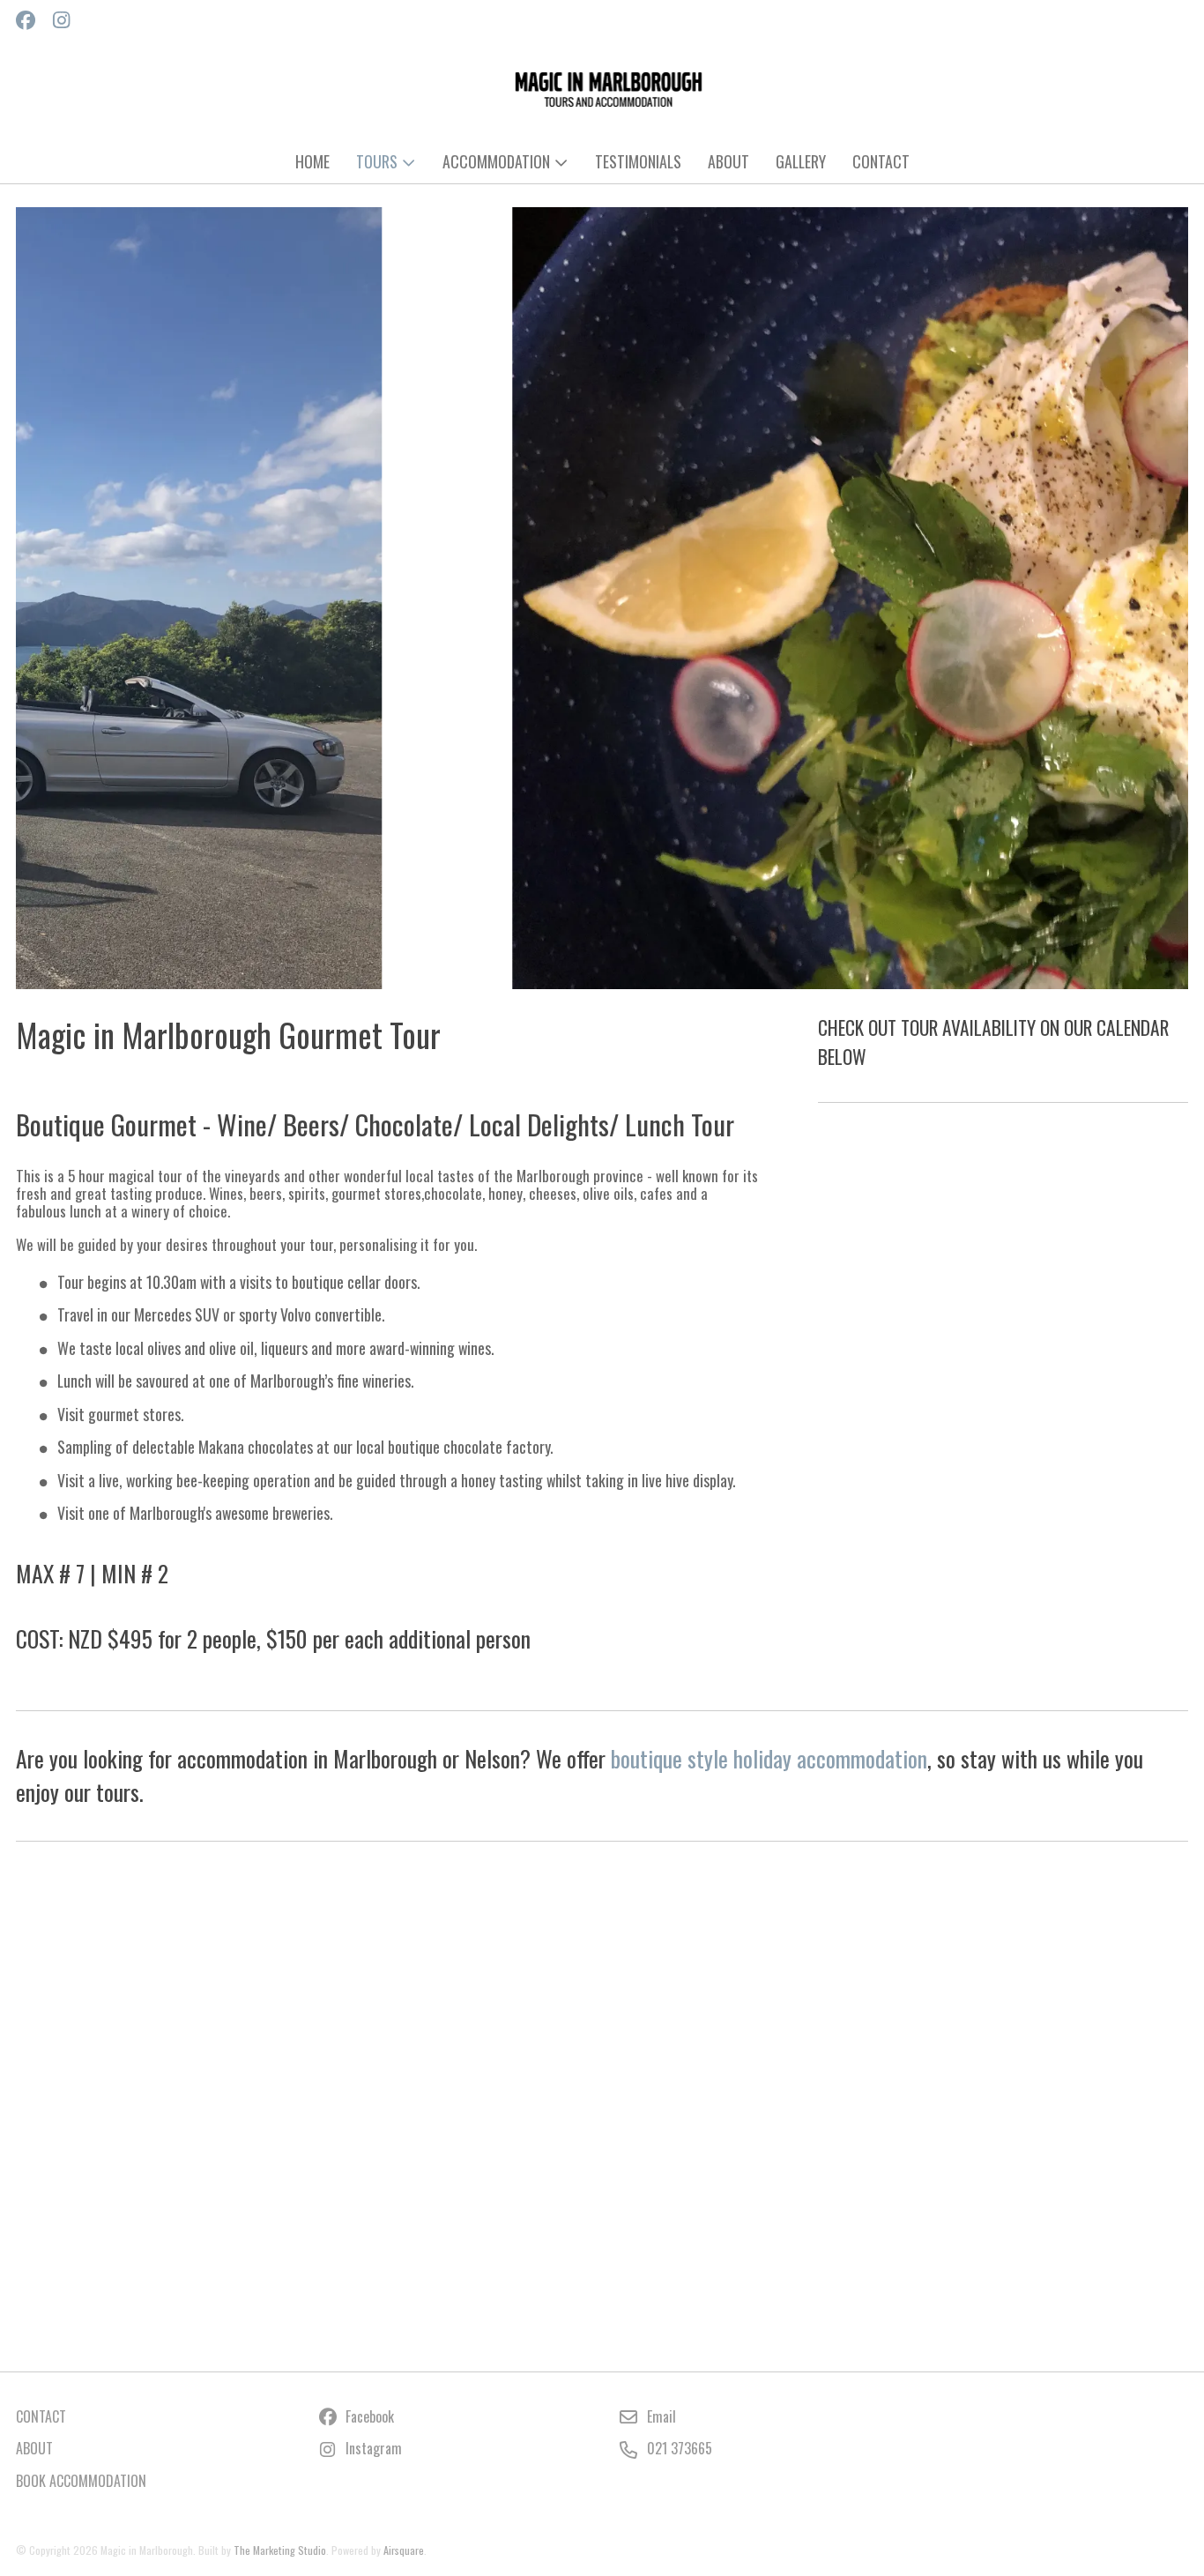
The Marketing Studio (280, 2550)
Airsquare (404, 2550)
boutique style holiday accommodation (769, 1758)
